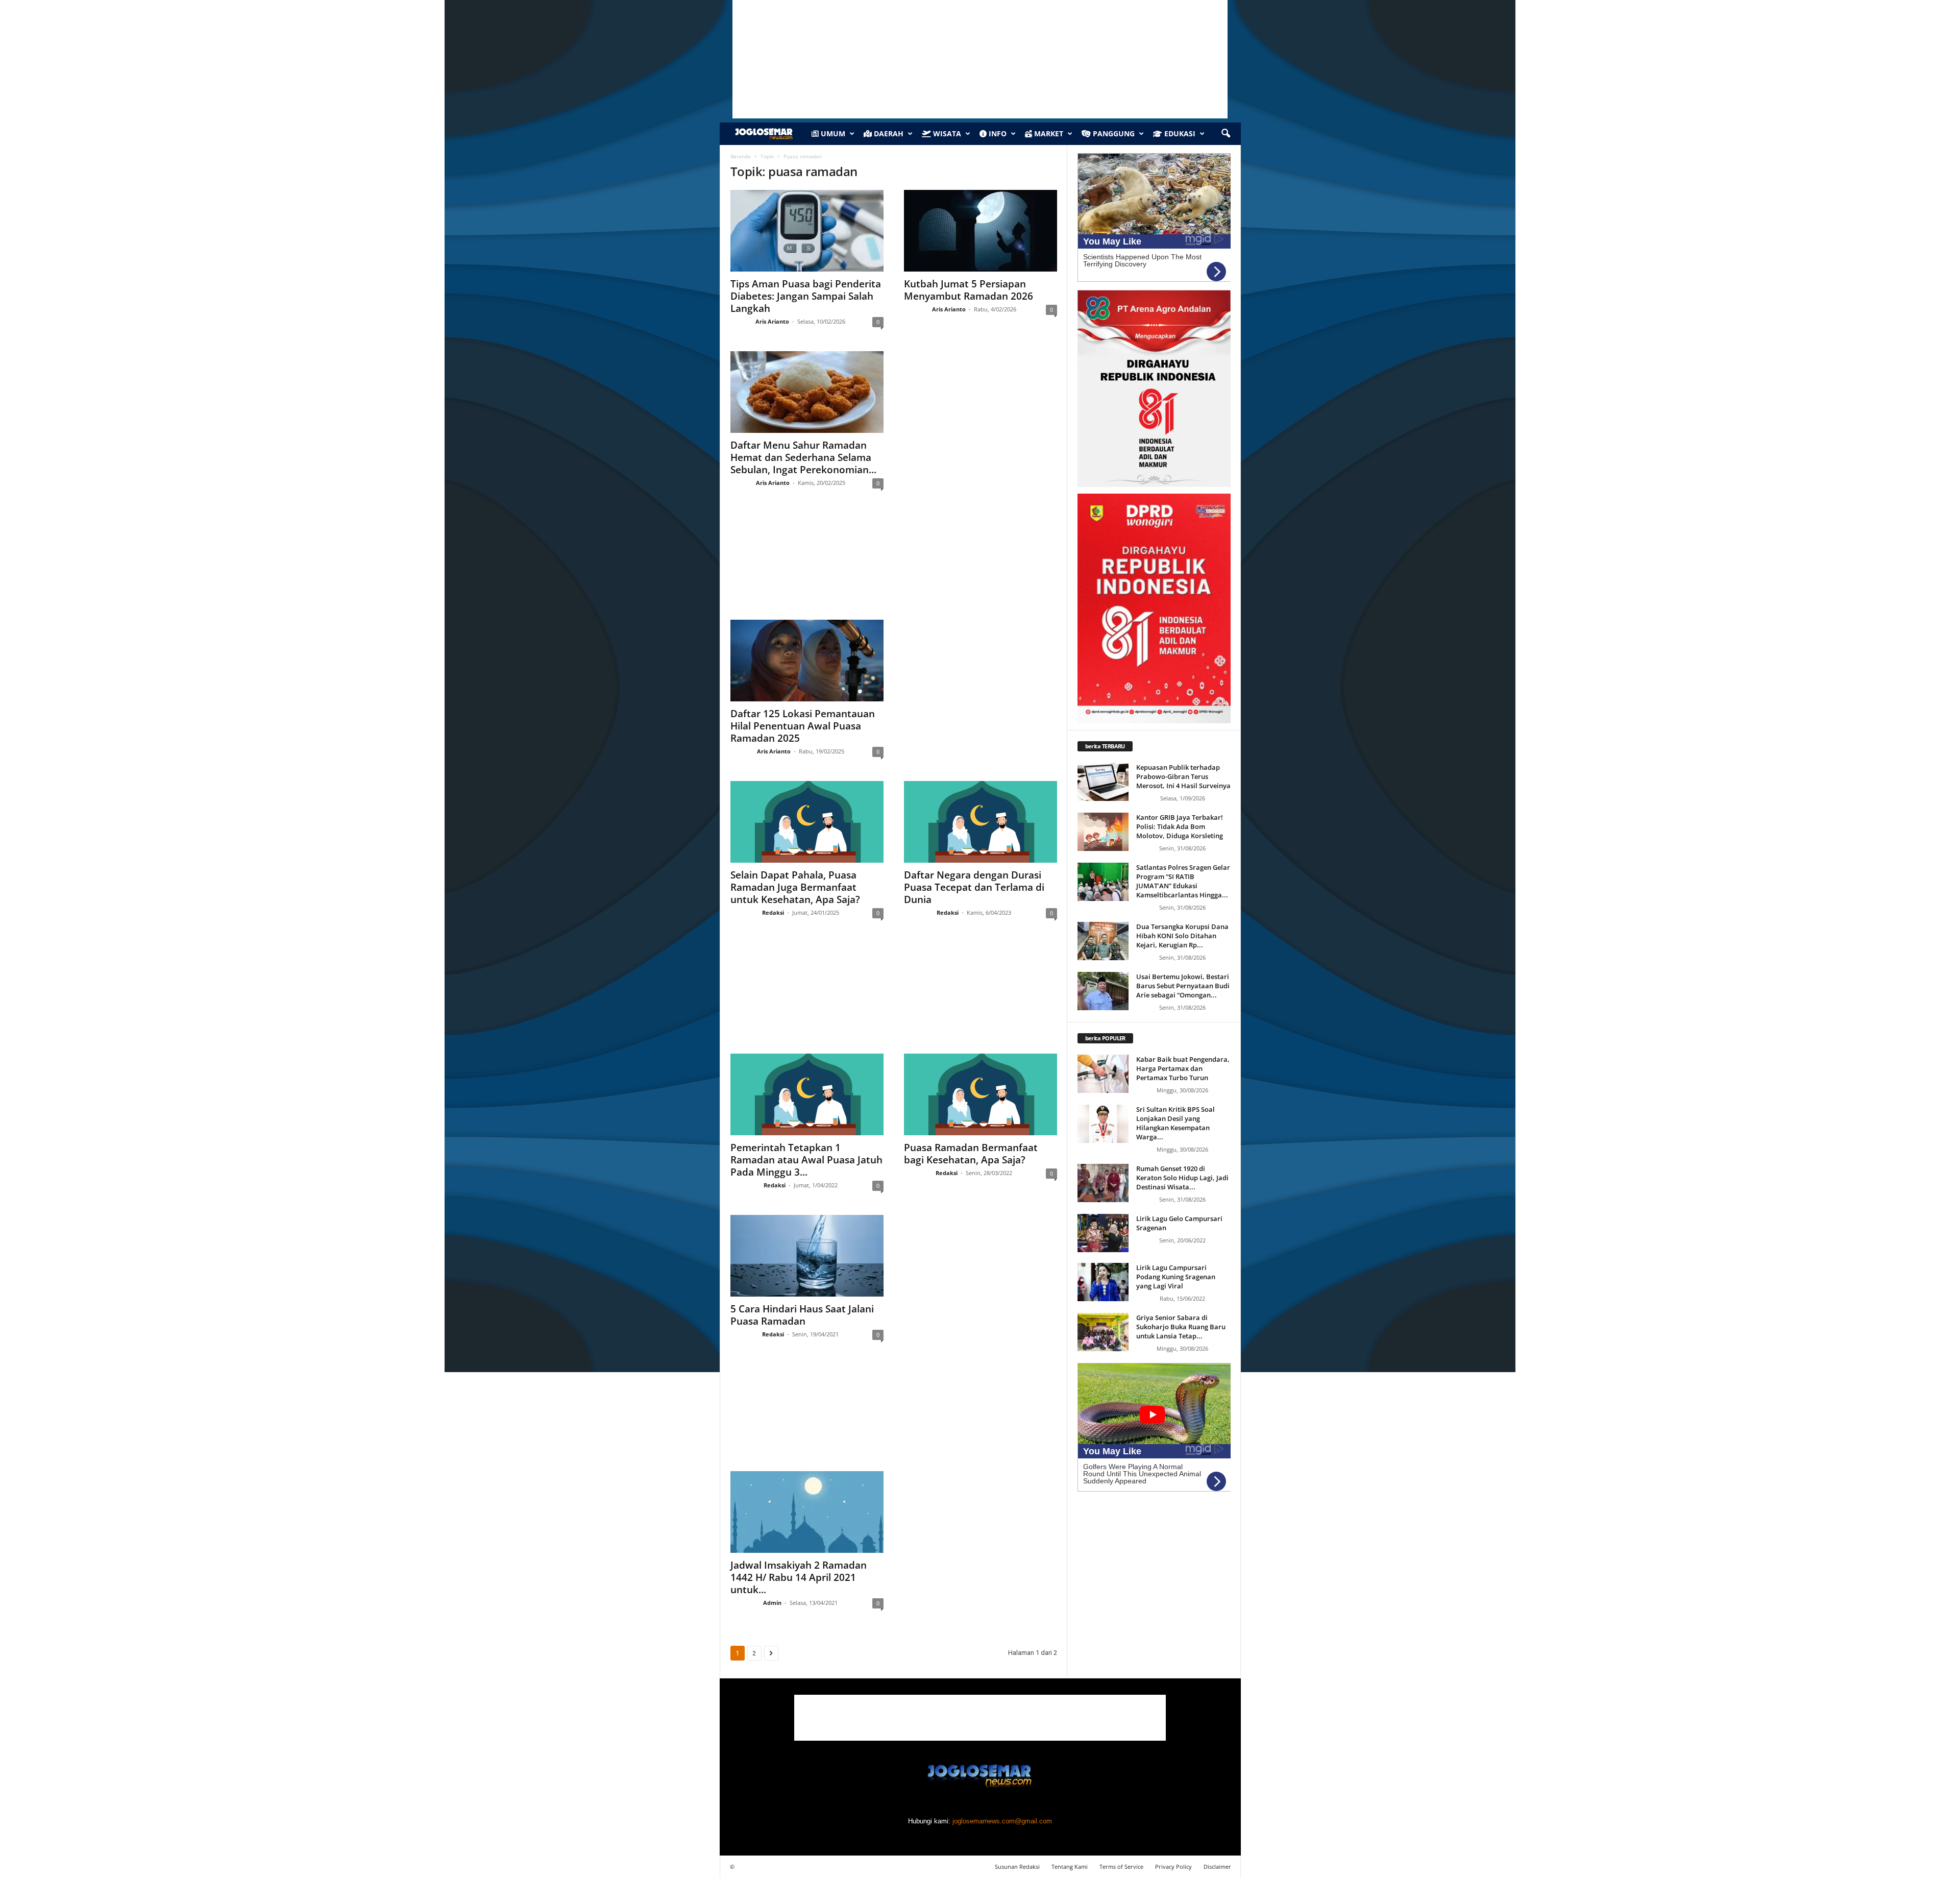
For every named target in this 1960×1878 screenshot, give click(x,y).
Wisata (946, 133)
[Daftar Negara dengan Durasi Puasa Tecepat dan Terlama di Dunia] (981, 822)
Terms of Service (1121, 1867)
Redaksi (773, 912)
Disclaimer (1217, 1867)
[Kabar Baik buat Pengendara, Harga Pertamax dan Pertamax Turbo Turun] (1103, 1074)
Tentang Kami (1070, 1867)
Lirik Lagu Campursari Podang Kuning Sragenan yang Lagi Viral (1176, 1277)
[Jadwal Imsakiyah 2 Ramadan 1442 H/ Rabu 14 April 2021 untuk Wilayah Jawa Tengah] (807, 1512)
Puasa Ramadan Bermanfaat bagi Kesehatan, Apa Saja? (971, 1154)
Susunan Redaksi (1017, 1867)
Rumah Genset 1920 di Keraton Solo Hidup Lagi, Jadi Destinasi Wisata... (1182, 1178)
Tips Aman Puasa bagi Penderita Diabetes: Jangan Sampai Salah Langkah (806, 296)
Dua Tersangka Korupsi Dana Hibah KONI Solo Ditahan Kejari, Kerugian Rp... (1182, 936)
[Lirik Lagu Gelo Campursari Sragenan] (1103, 1233)
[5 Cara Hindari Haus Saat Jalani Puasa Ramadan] (807, 1256)
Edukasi (1179, 133)
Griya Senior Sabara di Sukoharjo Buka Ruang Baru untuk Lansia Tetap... (1181, 1327)
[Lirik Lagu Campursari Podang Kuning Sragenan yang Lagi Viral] (1103, 1282)
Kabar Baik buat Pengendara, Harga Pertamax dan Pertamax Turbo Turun (1183, 1068)
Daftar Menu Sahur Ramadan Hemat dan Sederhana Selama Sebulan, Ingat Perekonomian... (803, 457)
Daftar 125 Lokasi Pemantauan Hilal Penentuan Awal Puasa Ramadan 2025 (803, 726)
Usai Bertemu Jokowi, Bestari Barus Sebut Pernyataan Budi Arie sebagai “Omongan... (1183, 986)
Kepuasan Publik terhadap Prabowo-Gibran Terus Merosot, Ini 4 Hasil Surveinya (1183, 776)
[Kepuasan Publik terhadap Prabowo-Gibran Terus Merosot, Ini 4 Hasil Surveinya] (1103, 782)
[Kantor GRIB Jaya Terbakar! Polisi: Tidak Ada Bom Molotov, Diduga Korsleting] (1103, 832)
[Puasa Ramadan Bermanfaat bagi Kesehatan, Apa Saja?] (981, 1094)
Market (1048, 133)
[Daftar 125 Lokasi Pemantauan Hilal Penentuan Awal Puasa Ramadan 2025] (807, 661)
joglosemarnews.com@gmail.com (1002, 1821)
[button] (1226, 134)
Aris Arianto (772, 321)
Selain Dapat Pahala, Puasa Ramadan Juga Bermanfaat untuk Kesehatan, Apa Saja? (795, 887)
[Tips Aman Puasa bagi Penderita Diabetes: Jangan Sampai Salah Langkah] (807, 231)
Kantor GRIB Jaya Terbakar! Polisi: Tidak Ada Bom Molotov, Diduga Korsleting (1180, 826)
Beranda (741, 156)
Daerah (888, 133)
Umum (832, 133)
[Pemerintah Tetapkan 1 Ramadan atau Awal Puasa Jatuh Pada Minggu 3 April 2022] (807, 1094)
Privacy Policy (1173, 1867)
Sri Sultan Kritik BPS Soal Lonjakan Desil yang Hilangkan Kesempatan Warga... (1175, 1123)
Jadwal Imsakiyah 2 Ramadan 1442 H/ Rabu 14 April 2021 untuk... (799, 1577)
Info (997, 133)
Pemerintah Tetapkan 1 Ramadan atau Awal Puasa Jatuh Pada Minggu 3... (806, 1160)
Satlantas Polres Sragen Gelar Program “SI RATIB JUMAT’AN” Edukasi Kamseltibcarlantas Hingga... (1183, 881)
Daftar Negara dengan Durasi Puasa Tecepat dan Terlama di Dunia (974, 887)
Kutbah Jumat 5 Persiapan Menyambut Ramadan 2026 (969, 290)
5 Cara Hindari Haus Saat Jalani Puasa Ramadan (802, 1315)
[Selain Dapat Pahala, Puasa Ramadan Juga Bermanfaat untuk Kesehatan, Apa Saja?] (807, 822)
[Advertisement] (893, 564)
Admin (772, 1603)
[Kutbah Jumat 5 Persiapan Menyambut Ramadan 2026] (981, 231)
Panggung (1113, 133)
